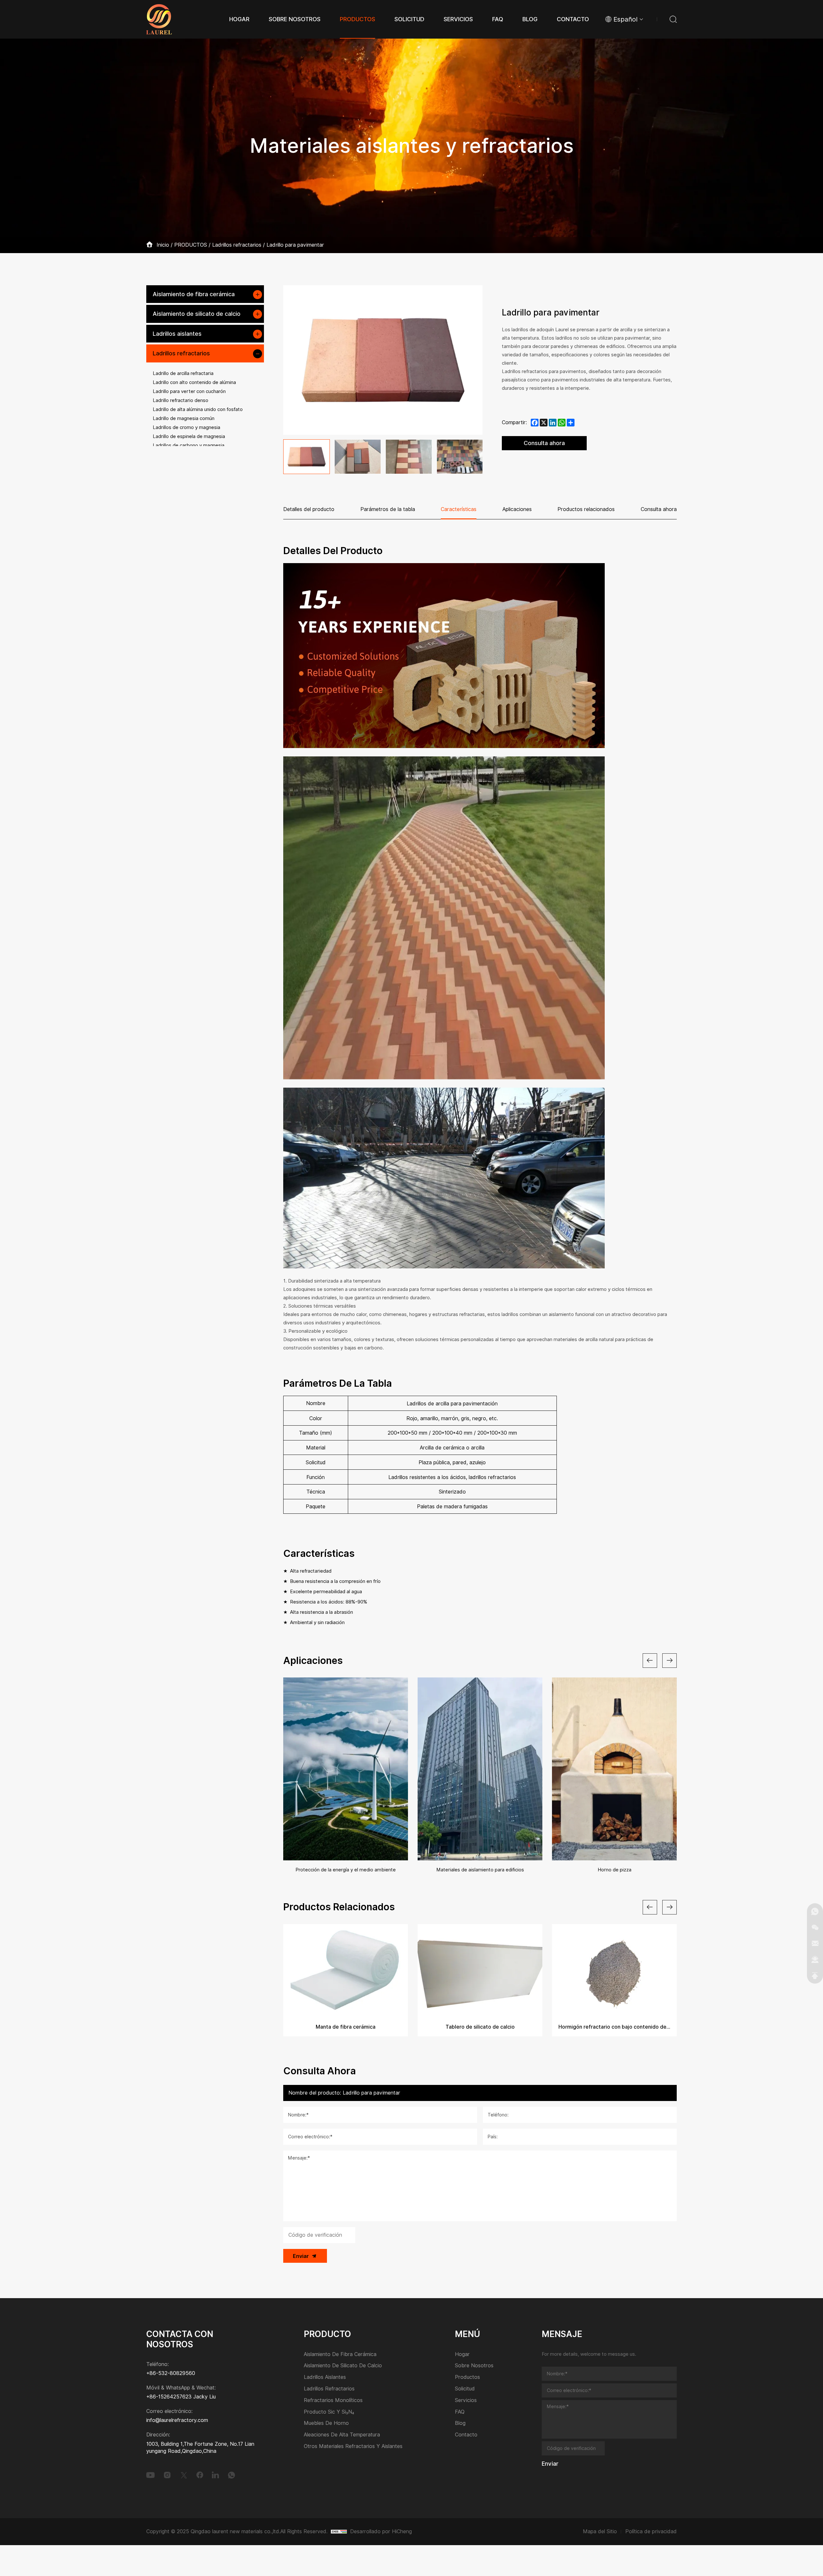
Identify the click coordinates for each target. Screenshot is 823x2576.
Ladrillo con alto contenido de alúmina (194, 382)
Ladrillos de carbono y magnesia (189, 445)
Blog (460, 2423)
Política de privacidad (651, 2531)
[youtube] (150, 2475)
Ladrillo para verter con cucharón (189, 391)
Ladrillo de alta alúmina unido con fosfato (198, 409)
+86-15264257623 (169, 2397)
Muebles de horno (326, 2423)
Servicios (466, 2401)
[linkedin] (215, 2475)
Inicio (163, 245)
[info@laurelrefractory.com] (815, 1943)
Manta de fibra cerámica (346, 2027)
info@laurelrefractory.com (177, 2420)
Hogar (462, 2355)
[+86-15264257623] (815, 1911)
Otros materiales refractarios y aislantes (353, 2447)
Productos (467, 2377)
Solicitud (465, 2389)
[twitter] (184, 2475)
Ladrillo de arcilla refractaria (183, 373)
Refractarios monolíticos (333, 2401)
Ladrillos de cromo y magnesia (186, 427)
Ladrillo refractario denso (181, 400)
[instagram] (167, 2475)
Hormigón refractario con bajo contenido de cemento (614, 2027)
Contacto (466, 2435)
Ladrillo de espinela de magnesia (189, 436)
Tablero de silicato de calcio (480, 2027)
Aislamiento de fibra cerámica (194, 294)
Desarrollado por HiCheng (381, 2531)
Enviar (301, 2256)
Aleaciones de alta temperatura (342, 2435)
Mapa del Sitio (600, 2531)
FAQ (460, 2412)
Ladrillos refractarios (237, 245)
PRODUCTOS (191, 245)
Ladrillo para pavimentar (295, 245)
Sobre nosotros (474, 2366)
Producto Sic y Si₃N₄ (329, 2412)
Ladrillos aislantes (177, 334)
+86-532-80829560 (171, 2373)
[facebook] (200, 2475)
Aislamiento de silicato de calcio (197, 314)
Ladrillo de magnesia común (184, 418)
